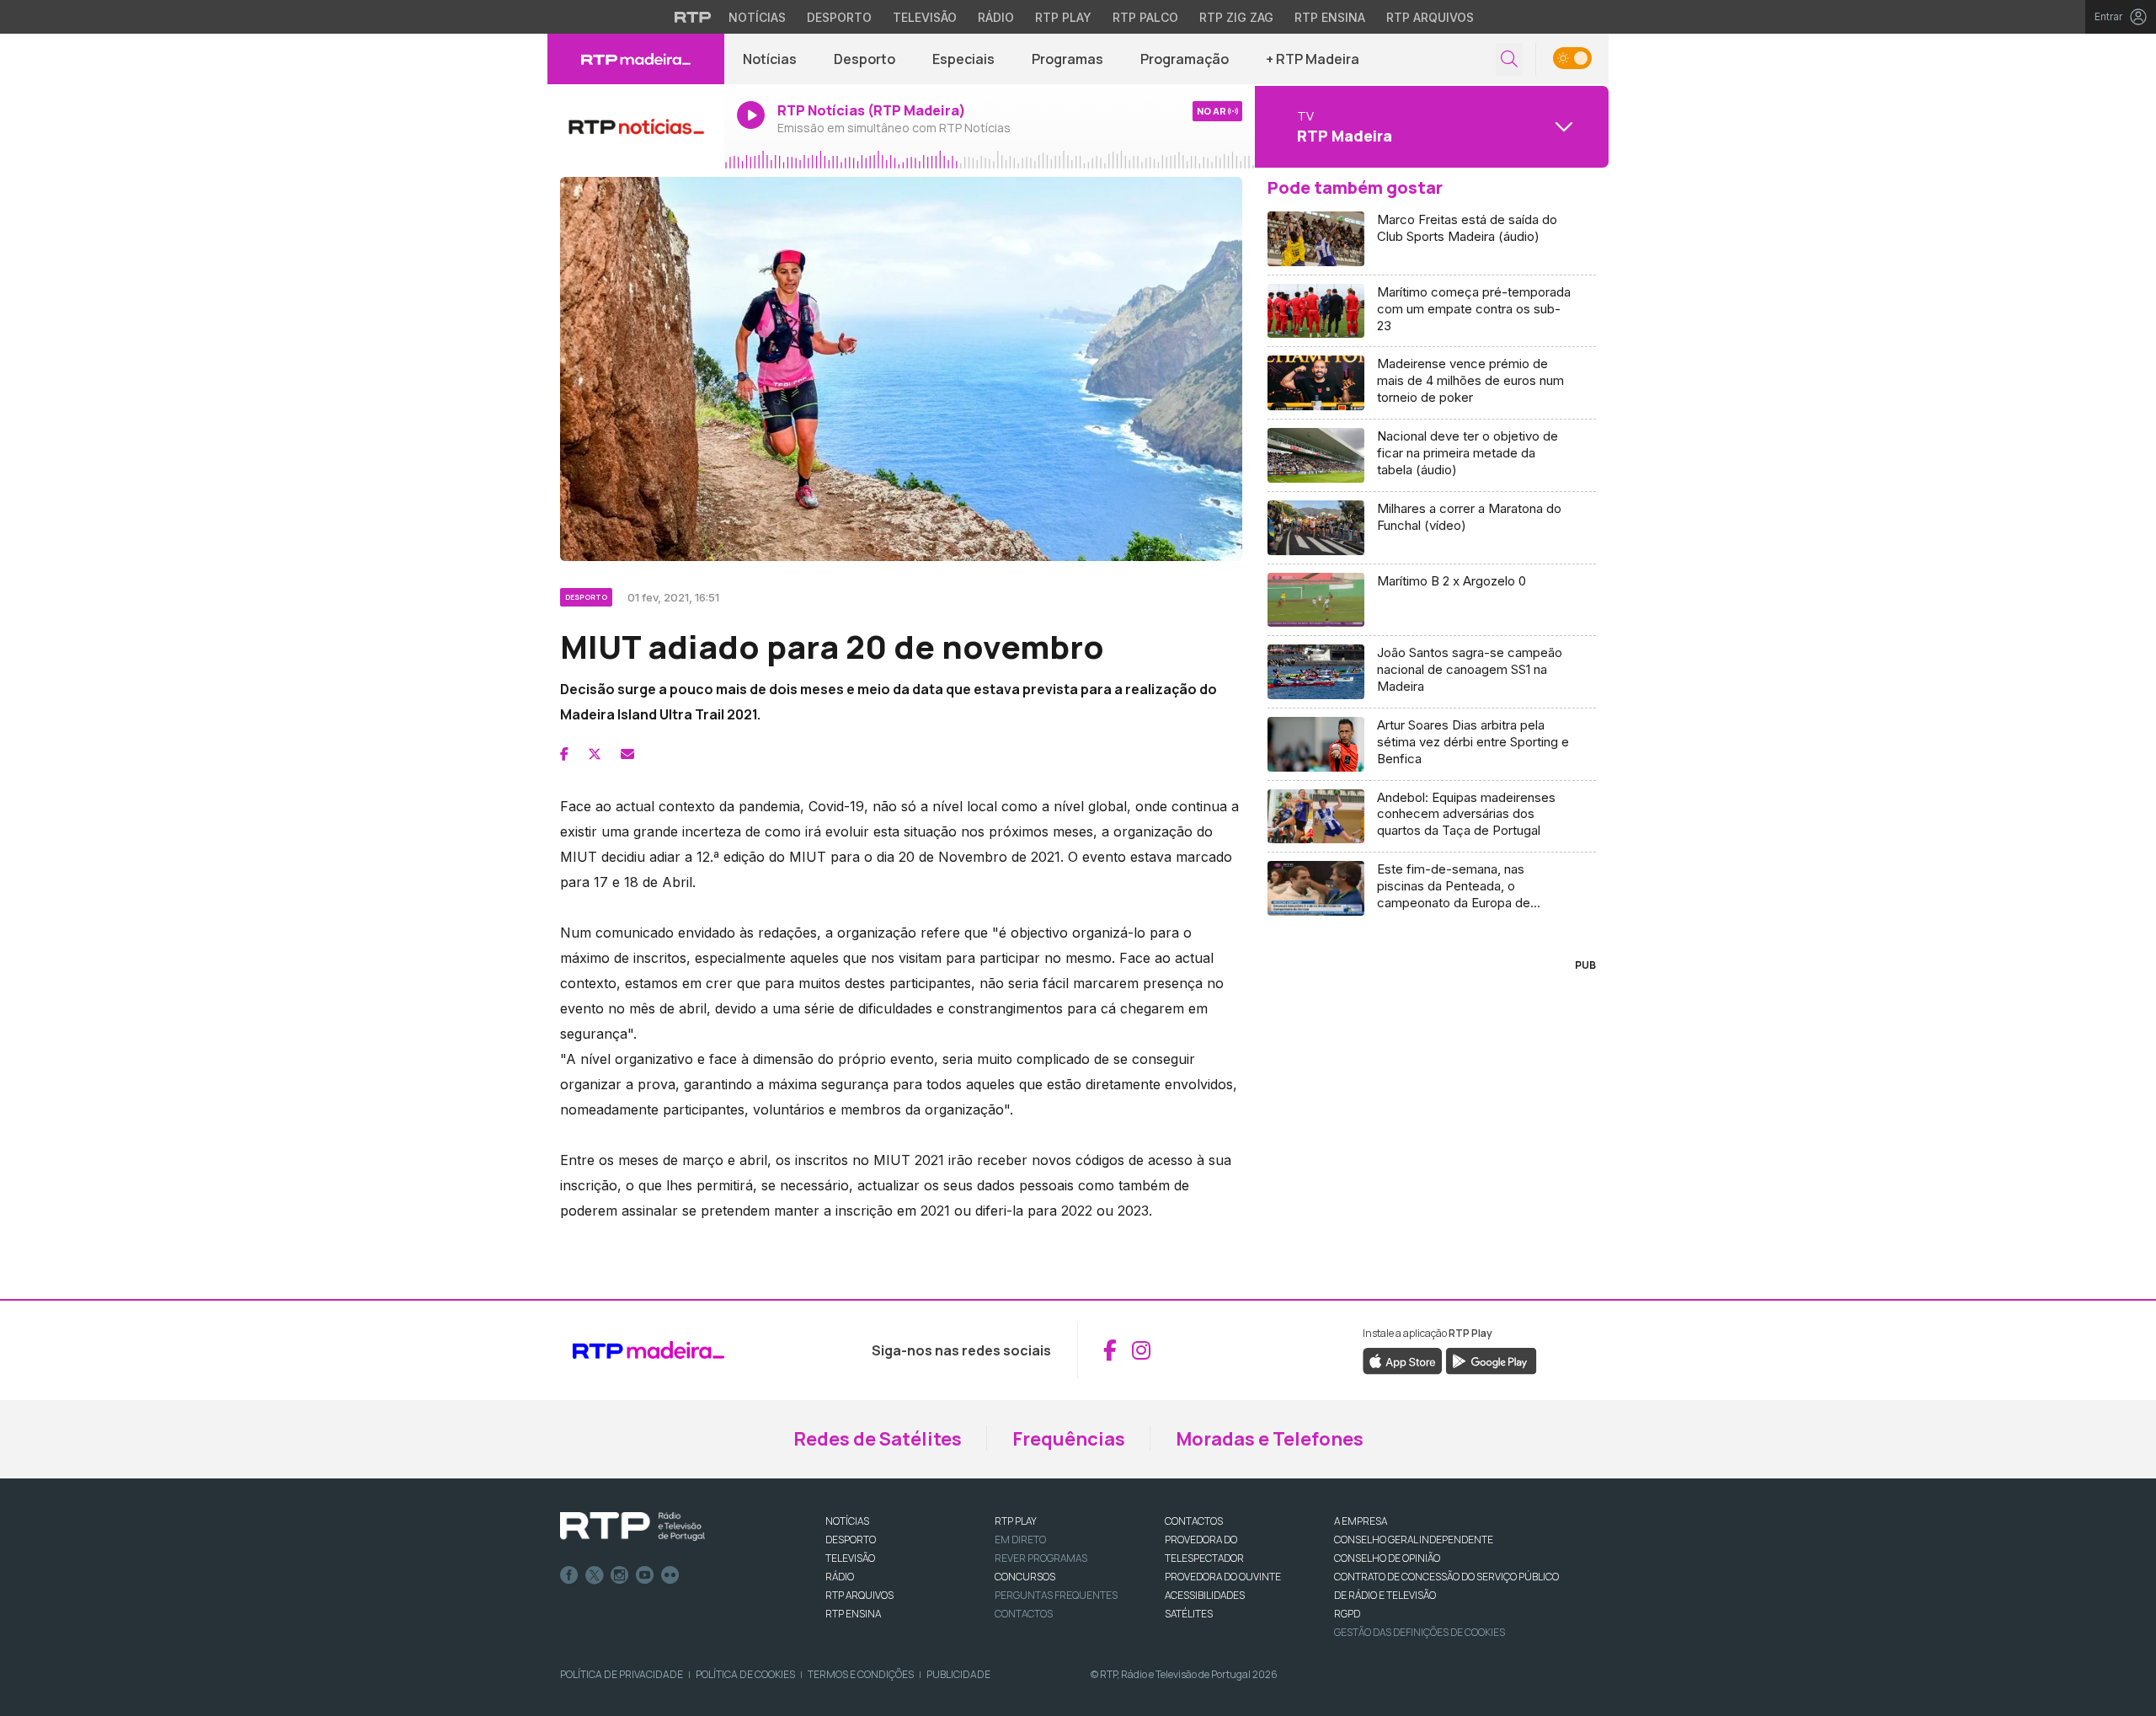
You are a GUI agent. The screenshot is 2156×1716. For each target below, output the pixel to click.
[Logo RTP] (632, 1526)
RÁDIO (840, 1577)
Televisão (925, 17)
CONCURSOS (1025, 1577)
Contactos (1024, 1614)
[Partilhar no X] (595, 754)
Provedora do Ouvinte (1223, 1577)
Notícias (757, 17)
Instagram (620, 1575)
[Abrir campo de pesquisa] (1509, 59)
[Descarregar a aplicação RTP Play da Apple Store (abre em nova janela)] (1403, 1360)
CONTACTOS (1194, 1521)
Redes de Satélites (878, 1439)
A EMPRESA (1361, 1521)
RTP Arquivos (1430, 17)
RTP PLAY (1016, 1521)
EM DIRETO (1020, 1540)
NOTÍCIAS (847, 1521)
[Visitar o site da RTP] (693, 17)
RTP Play (1063, 17)
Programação (1185, 59)
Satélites (1189, 1614)
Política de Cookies (745, 1674)
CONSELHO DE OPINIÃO (1387, 1558)
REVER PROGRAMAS (1041, 1558)
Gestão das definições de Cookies (1420, 1632)
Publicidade (958, 1674)
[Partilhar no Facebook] (564, 754)
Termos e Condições (861, 1674)
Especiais (963, 59)
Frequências (1069, 1439)
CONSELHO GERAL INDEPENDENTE (1414, 1540)
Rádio (996, 17)
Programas (1067, 59)
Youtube (645, 1575)
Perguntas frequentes (1056, 1595)
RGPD (1347, 1614)
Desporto (839, 17)
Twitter (595, 1575)
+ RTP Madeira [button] (1313, 59)
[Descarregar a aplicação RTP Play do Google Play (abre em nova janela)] (1491, 1360)
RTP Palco (1145, 17)
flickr (670, 1575)
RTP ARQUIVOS (859, 1595)
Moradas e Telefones (1270, 1439)
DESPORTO (851, 1540)
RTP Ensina (1330, 17)
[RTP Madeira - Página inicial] (636, 59)
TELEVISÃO (850, 1558)
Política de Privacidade (622, 1674)
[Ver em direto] (636, 126)
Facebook (569, 1575)
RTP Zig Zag (1236, 17)
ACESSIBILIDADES (1205, 1595)
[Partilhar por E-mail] (627, 754)
